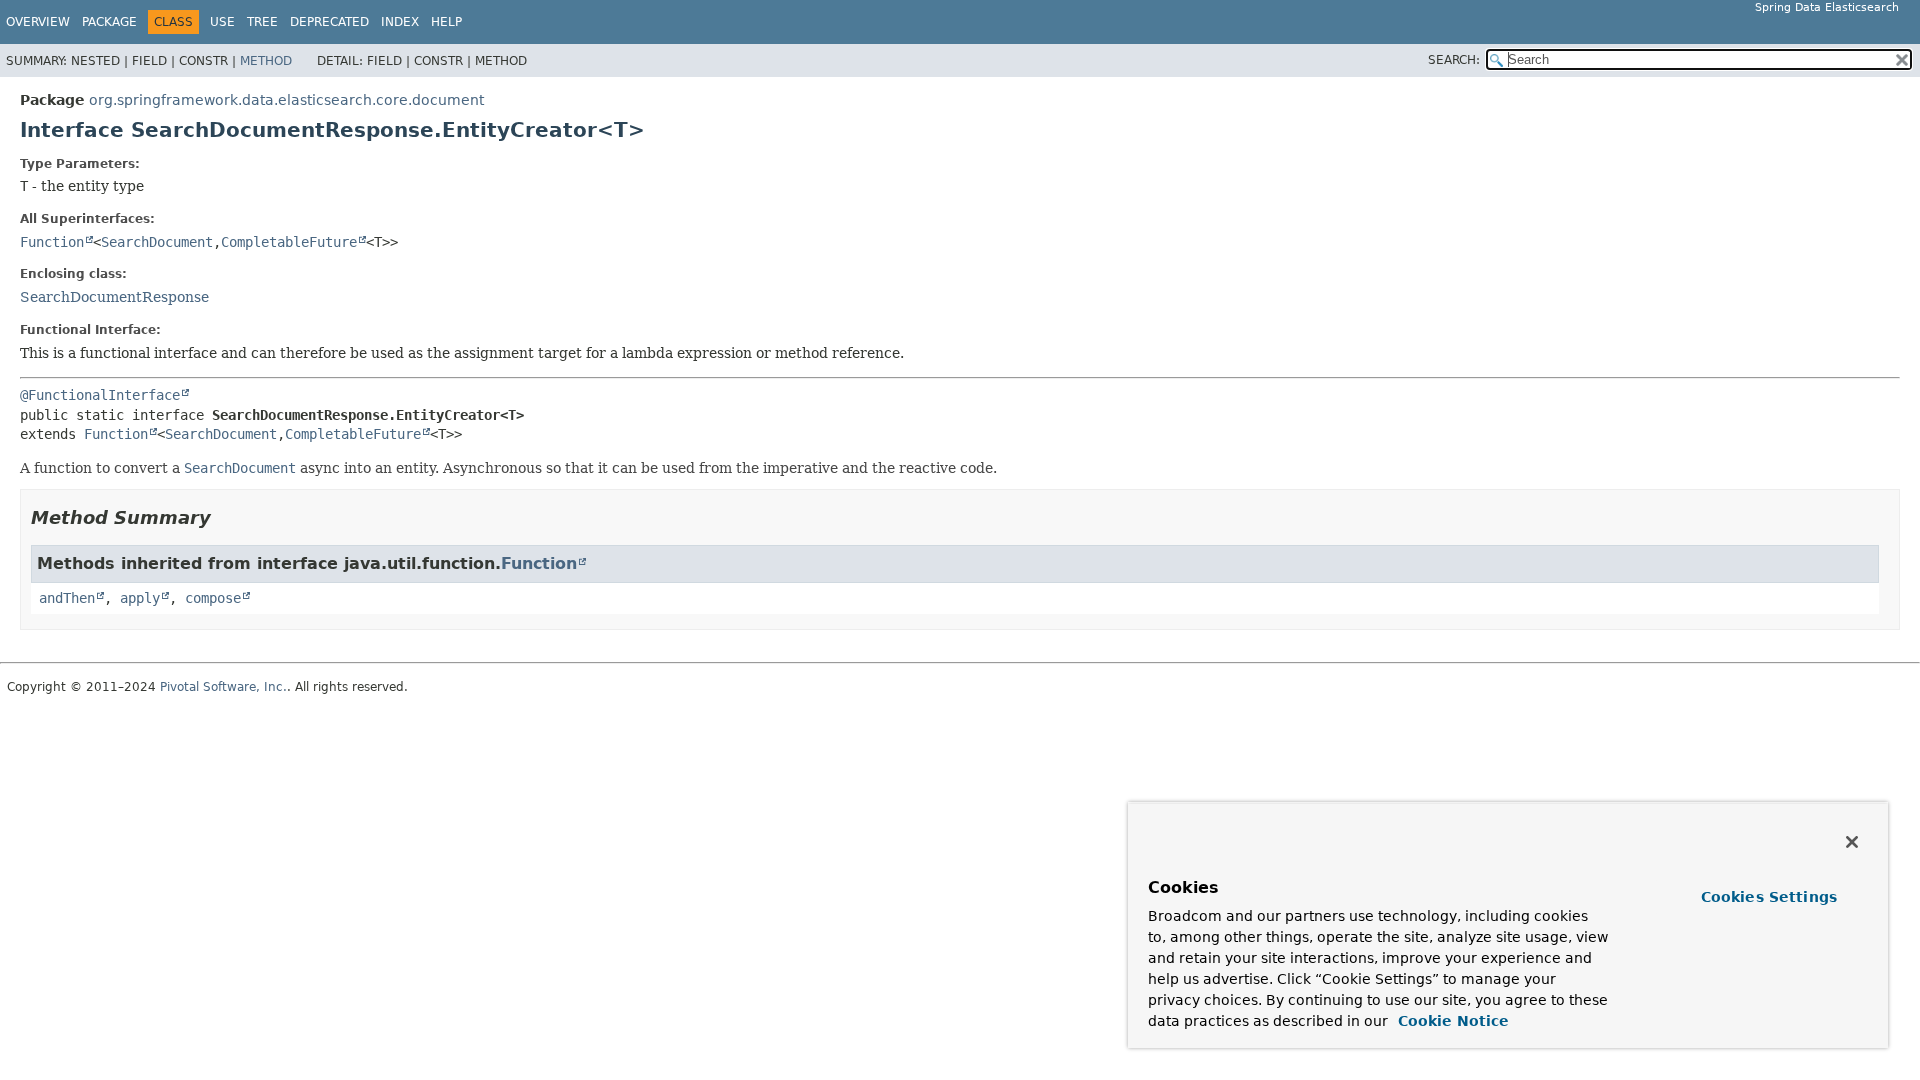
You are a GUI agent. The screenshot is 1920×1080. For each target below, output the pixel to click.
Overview (38, 22)
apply (140, 598)
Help (446, 22)
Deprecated (329, 22)
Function (52, 242)
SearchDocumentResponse (114, 297)
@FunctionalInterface (100, 395)
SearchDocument (157, 242)
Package (109, 22)
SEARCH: (1454, 60)
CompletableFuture (289, 242)
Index (400, 22)
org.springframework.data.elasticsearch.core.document (286, 100)
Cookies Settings (1769, 897)
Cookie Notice (1451, 1021)
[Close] (1852, 842)
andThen (67, 598)
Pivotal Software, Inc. (223, 687)
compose (213, 598)
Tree (262, 22)
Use (222, 22)
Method (266, 61)
